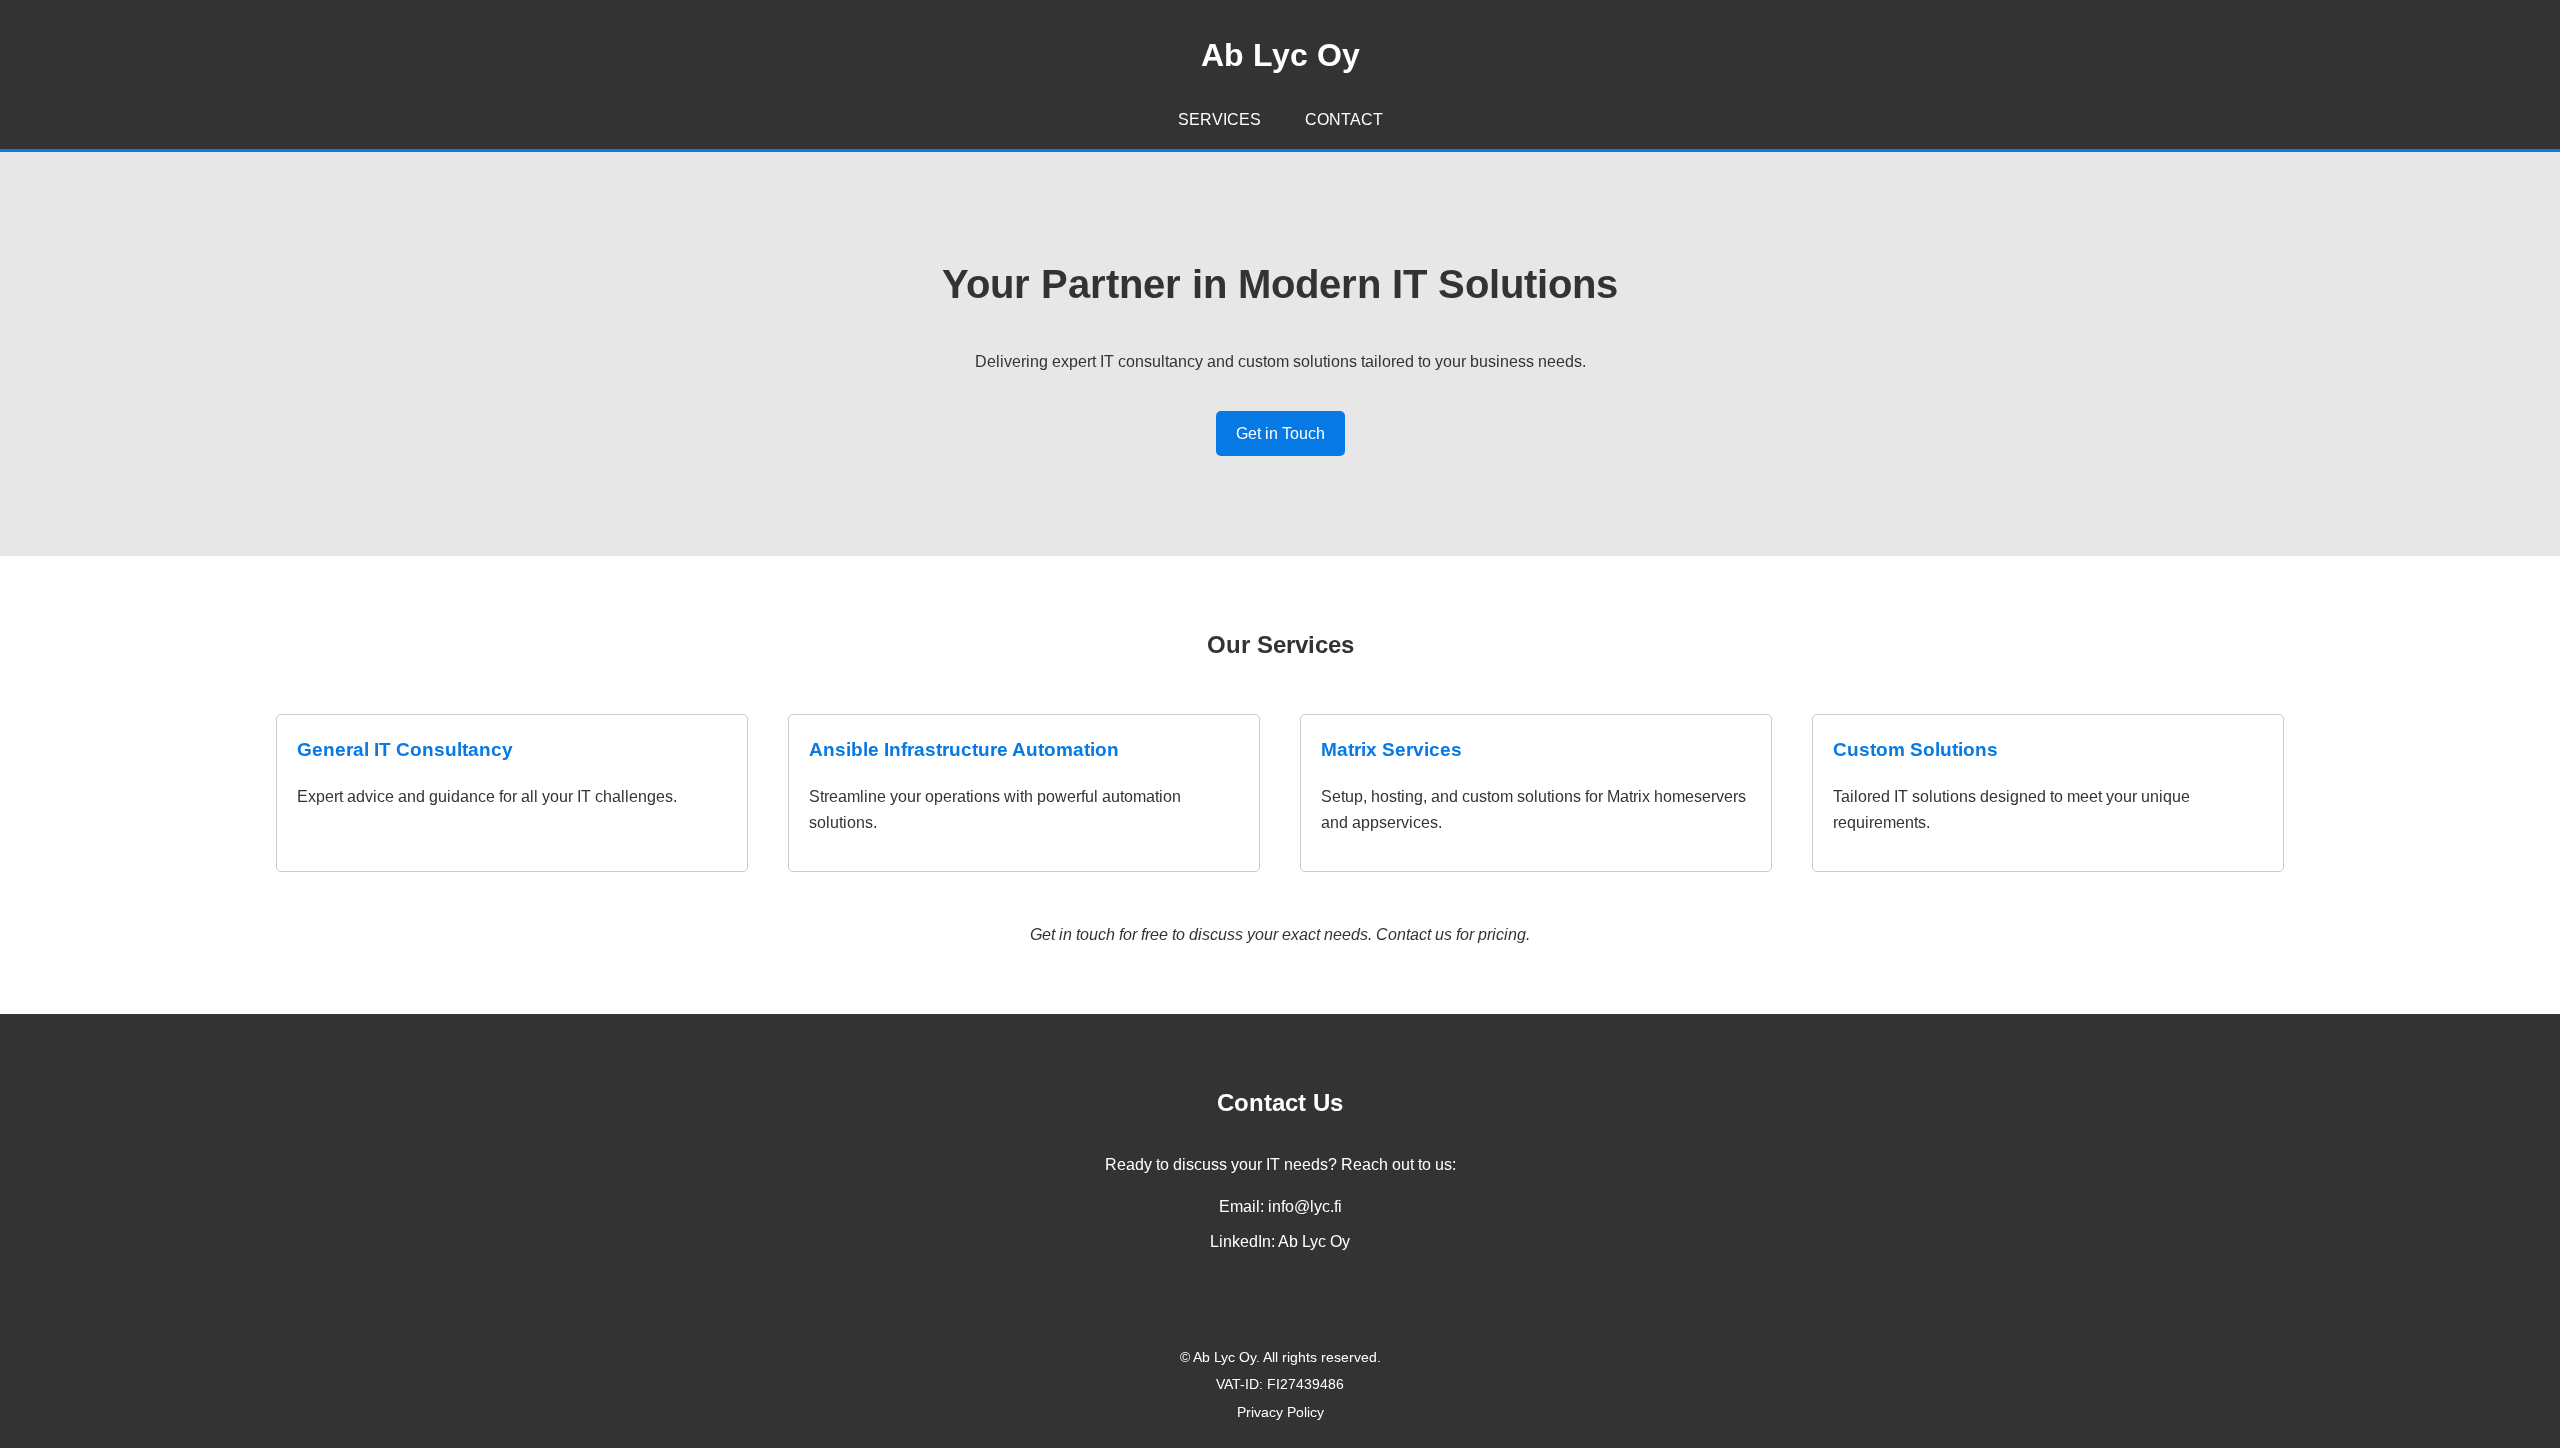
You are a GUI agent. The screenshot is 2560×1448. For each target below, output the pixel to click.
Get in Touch (1280, 433)
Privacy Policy (1280, 1412)
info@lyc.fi (1305, 1206)
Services (1219, 119)
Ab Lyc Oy (1314, 1241)
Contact (1344, 119)
